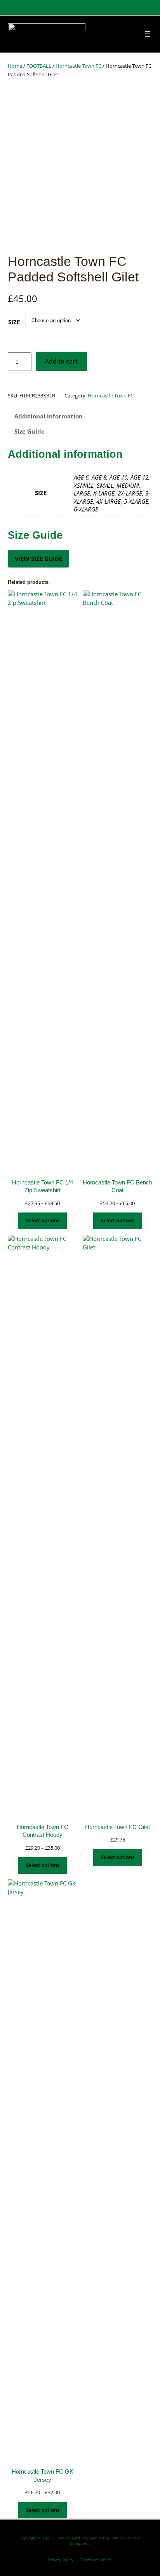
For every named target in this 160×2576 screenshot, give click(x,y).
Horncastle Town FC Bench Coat (117, 1186)
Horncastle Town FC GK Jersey (43, 2476)
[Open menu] (148, 34)
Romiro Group (123, 2538)
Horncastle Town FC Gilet (117, 1827)
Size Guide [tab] (30, 431)
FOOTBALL (39, 66)
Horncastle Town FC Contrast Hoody (43, 1831)
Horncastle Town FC (78, 66)
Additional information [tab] (49, 416)
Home (15, 66)
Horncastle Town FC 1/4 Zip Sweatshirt (43, 1186)
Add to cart (61, 361)
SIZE (14, 322)
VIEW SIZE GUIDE (38, 559)
